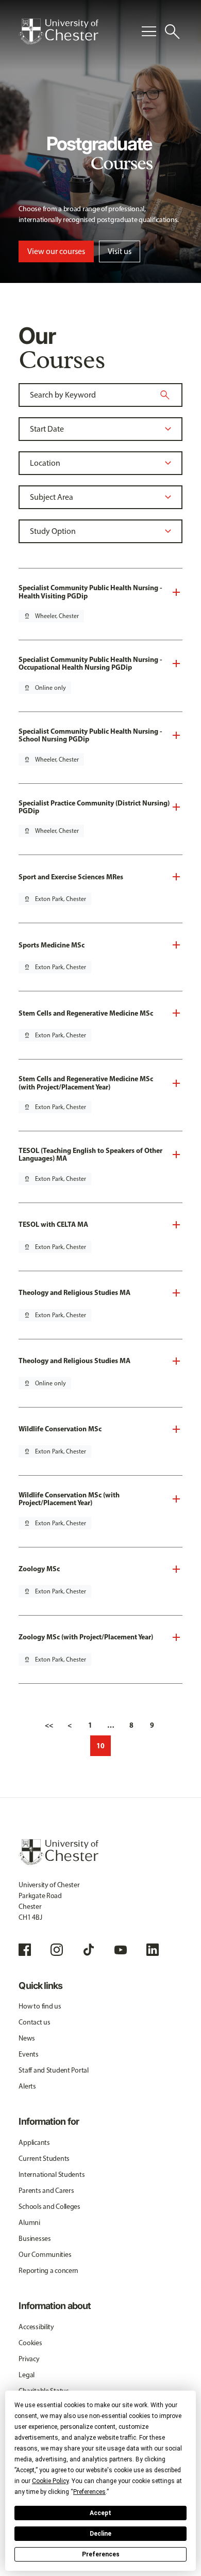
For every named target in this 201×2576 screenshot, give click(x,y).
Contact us (34, 2022)
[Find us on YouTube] (121, 1950)
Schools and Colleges (49, 2207)
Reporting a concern (48, 2271)
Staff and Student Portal (53, 2070)
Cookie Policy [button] (50, 2481)
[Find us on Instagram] (57, 1950)
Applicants (34, 2143)
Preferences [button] (89, 2492)
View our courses (56, 251)
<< (49, 1725)
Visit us (120, 251)
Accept (100, 2513)
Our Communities (45, 2255)
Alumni (29, 2223)
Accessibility (36, 2327)
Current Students (44, 2159)
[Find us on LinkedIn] (153, 1950)
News (27, 2038)
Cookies (30, 2343)
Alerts (27, 2086)
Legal (27, 2375)
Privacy (29, 2359)
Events (28, 2054)
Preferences (101, 2554)
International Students (52, 2175)
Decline (100, 2534)
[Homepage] (58, 31)
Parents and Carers (46, 2191)
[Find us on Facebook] (25, 1950)
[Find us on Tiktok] (89, 1950)
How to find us (40, 2006)
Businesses (35, 2239)
